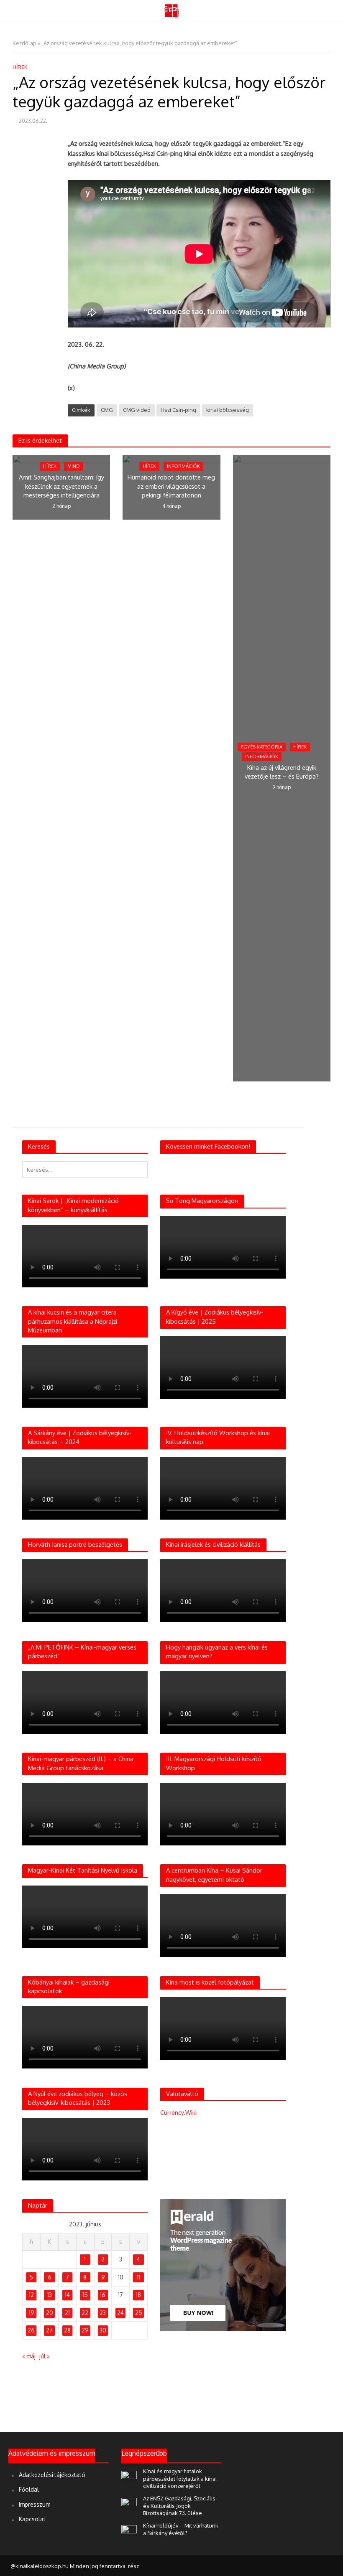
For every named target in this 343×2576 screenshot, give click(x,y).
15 (85, 2295)
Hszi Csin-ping (178, 410)
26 (31, 2330)
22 (85, 2313)
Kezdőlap (24, 43)
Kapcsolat (32, 2519)
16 (103, 2295)
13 (50, 2295)
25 (139, 2313)
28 (67, 2330)
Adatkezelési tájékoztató (52, 2475)
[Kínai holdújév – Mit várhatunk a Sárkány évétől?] (129, 2530)
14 (67, 2295)
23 (103, 2313)
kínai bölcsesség (228, 410)
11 (138, 2277)
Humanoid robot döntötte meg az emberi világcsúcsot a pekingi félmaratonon (171, 486)
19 (31, 2313)
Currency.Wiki (178, 2113)
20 (50, 2313)
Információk (183, 466)
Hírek (20, 67)
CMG (107, 410)
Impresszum (35, 2504)
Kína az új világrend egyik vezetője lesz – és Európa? (282, 772)
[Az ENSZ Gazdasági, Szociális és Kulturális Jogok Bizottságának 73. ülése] (129, 2503)
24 (120, 2313)
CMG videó (137, 410)
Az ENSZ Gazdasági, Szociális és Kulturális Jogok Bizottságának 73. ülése (179, 2506)
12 (31, 2295)
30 (103, 2330)
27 (49, 2330)
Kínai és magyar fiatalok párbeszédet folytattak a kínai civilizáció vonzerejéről (180, 2478)
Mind (74, 466)
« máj (29, 2356)
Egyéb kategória (262, 747)
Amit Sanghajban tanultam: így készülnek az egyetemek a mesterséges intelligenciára (61, 486)
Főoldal (29, 2489)
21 (67, 2313)
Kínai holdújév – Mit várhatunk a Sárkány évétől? (181, 2529)
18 (138, 2295)
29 (85, 2330)
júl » (45, 2356)
